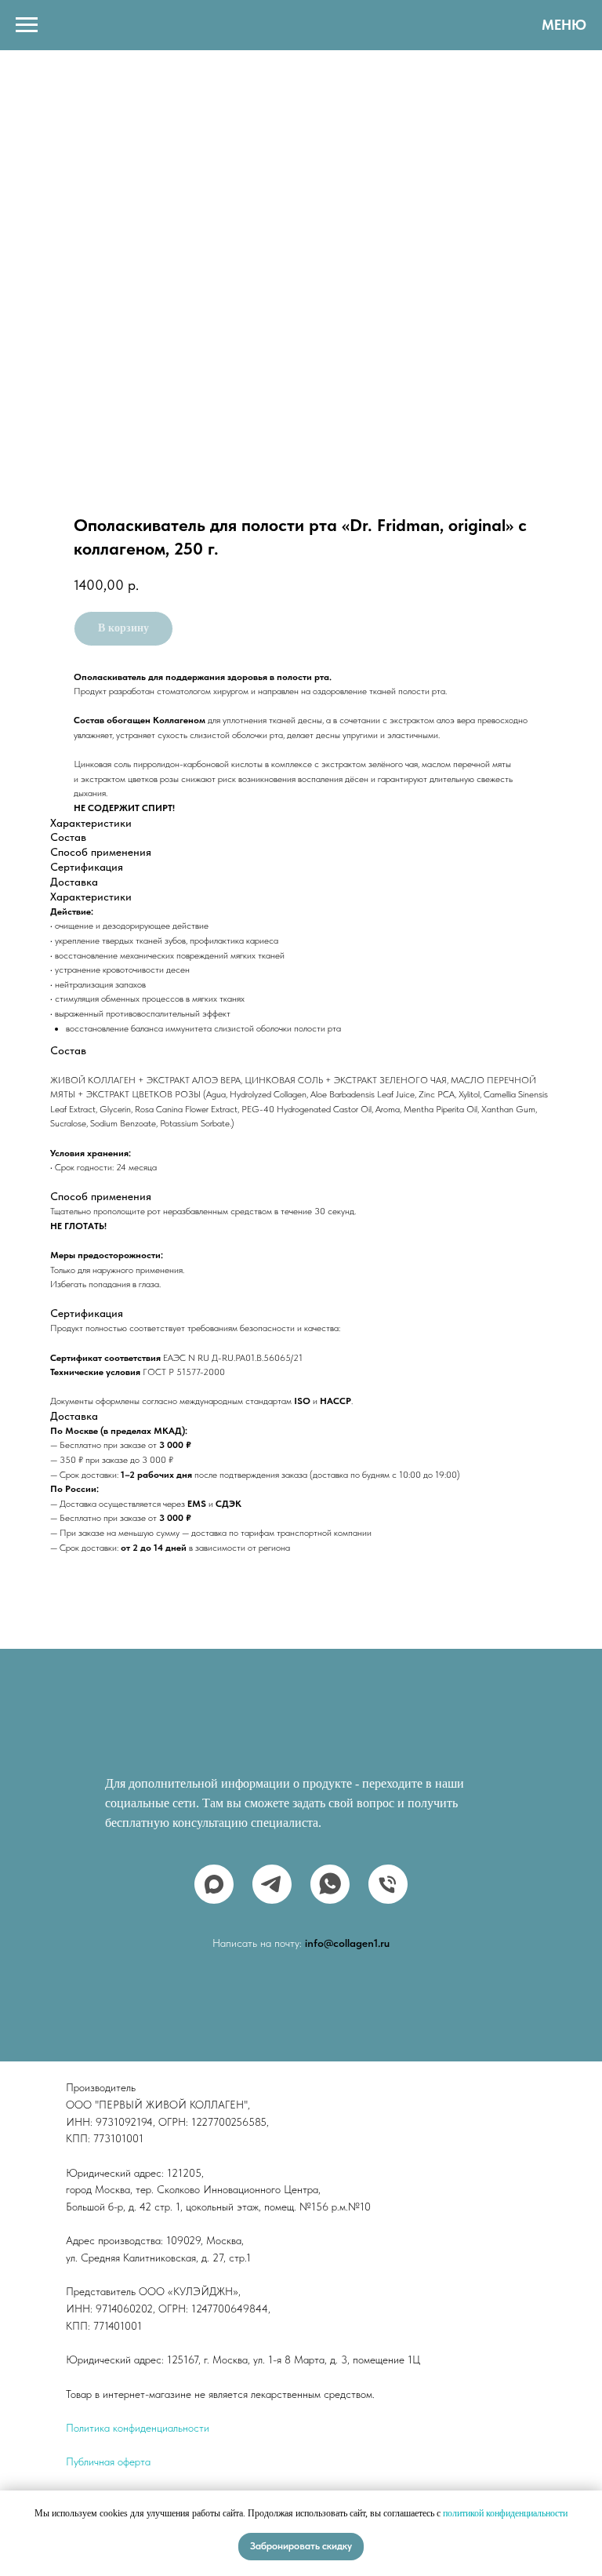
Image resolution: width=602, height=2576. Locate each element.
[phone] (388, 1884)
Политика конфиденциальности (138, 2428)
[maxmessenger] (214, 1884)
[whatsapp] (330, 1884)
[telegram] (272, 1884)
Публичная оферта (108, 2461)
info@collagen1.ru (347, 1943)
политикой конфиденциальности (505, 2513)
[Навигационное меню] (27, 25)
